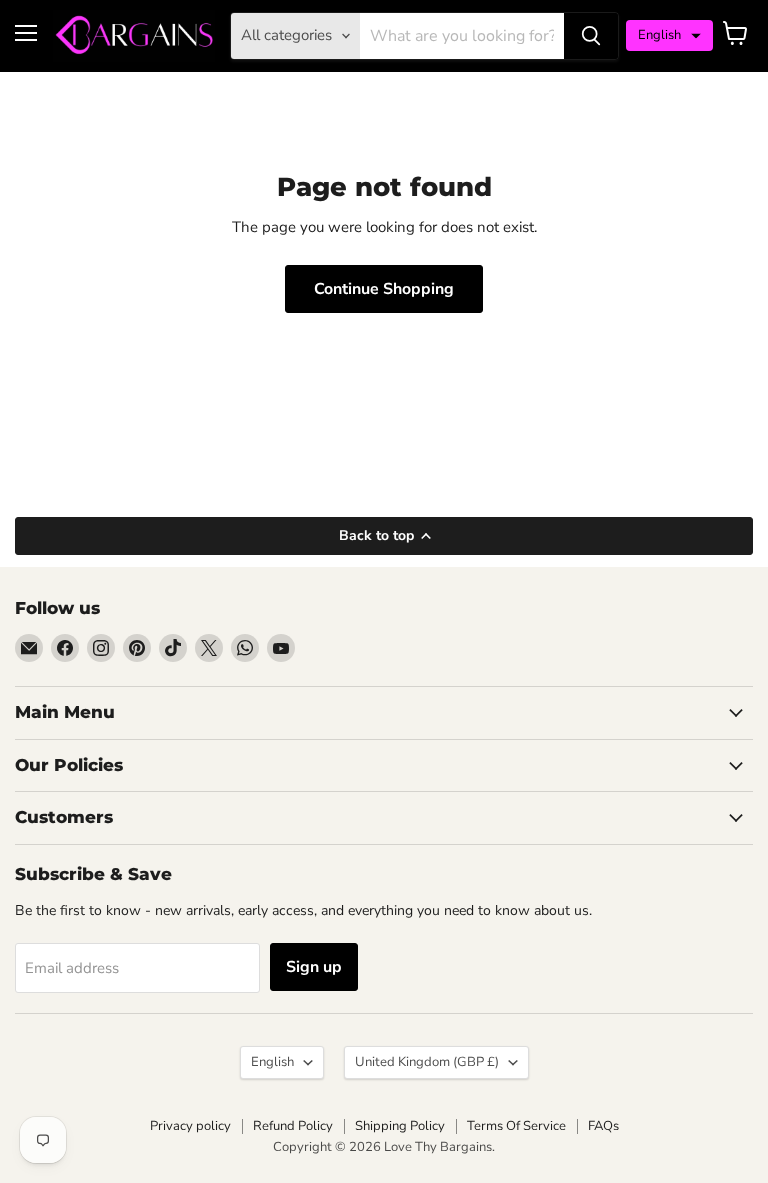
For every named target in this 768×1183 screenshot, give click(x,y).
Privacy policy (190, 1126)
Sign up (314, 967)
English (272, 1062)
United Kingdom (427, 1062)
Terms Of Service (516, 1126)
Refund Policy (293, 1126)
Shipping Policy (400, 1126)
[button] (669, 35)
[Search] (591, 36)
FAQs (603, 1126)
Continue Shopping (384, 289)
